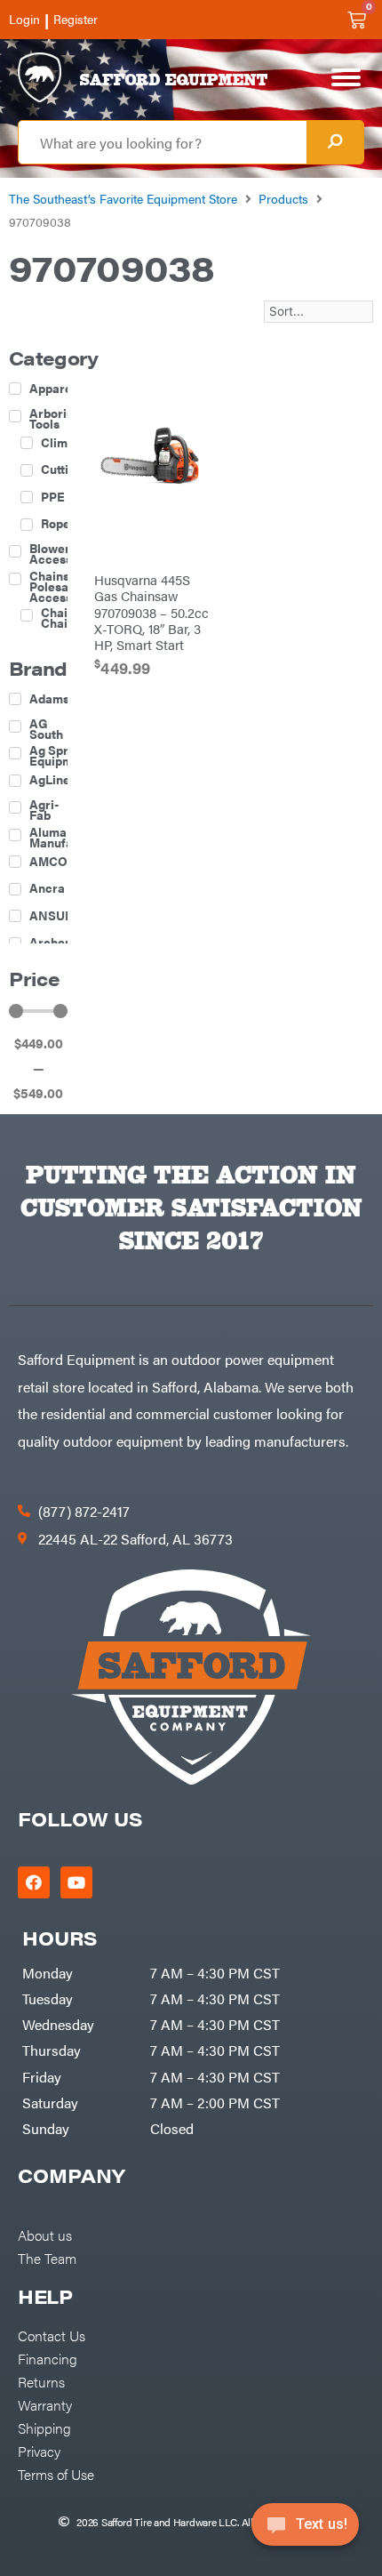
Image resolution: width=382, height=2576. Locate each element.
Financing (48, 2358)
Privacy (39, 2451)
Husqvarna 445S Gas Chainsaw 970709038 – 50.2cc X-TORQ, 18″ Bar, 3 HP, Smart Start (151, 611)
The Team (47, 2258)
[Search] (335, 142)
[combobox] (163, 142)
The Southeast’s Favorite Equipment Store (123, 198)
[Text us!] (305, 2530)
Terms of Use (56, 2474)
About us (45, 2235)
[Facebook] (34, 1882)
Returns (41, 2381)
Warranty (45, 2404)
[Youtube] (76, 1882)
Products (283, 198)
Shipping (44, 2428)
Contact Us (52, 2335)
